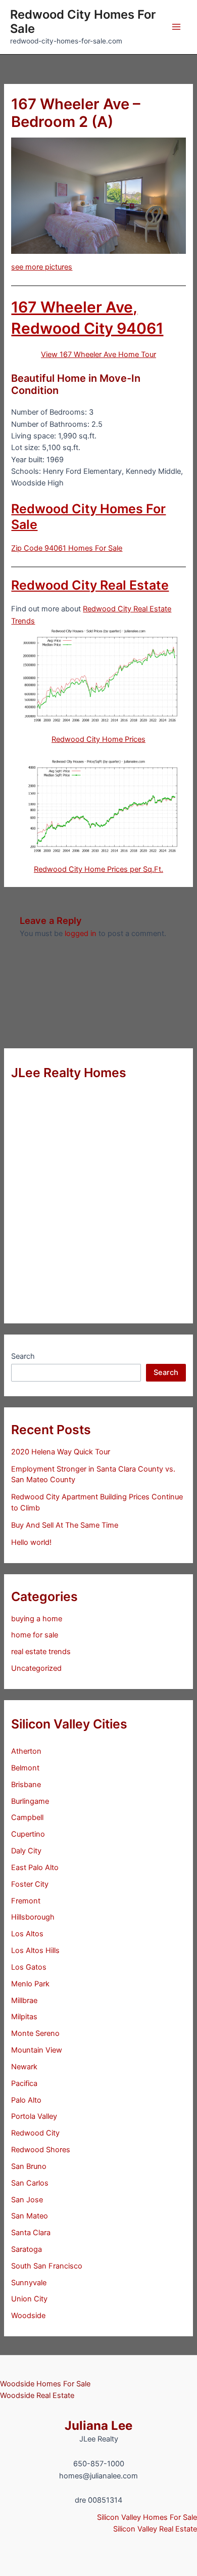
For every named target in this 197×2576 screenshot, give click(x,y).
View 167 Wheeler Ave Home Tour (98, 354)
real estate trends (41, 1652)
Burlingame (30, 1801)
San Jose (27, 2200)
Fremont (26, 1901)
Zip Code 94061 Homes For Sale (67, 548)
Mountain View (37, 2050)
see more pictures (42, 267)
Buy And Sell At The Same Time (65, 1525)
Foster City (30, 1884)
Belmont (25, 1768)
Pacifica (24, 2083)
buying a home (37, 1619)
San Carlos (30, 2183)
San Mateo (30, 2216)
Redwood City (35, 2133)
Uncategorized (36, 1668)
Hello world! (31, 1542)
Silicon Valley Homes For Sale (147, 2517)
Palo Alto (26, 2100)
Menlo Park (30, 1984)
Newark (24, 2067)
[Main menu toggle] (176, 27)
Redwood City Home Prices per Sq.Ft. (98, 869)
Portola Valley (34, 2116)
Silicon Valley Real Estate (155, 2529)
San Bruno (29, 2166)
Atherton (26, 1751)
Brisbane (26, 1785)
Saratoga (27, 2249)
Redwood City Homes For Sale (83, 21)
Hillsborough (33, 1917)
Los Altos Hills (35, 1950)
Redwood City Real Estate (90, 585)
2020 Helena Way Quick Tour (61, 1452)
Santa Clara (31, 2233)
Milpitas (24, 2017)
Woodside (28, 2316)
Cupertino (28, 1834)
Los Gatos (29, 1967)
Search (23, 1356)
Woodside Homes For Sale (45, 2384)
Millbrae (24, 2001)
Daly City (26, 1851)
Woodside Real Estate (37, 2395)
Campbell (27, 1817)
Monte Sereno (35, 2033)
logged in (81, 934)
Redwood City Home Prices (98, 739)
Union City (29, 2299)
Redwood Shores (41, 2150)
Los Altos (27, 1934)
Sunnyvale (29, 2283)
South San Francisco (47, 2266)
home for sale (35, 1635)
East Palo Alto (35, 1868)
